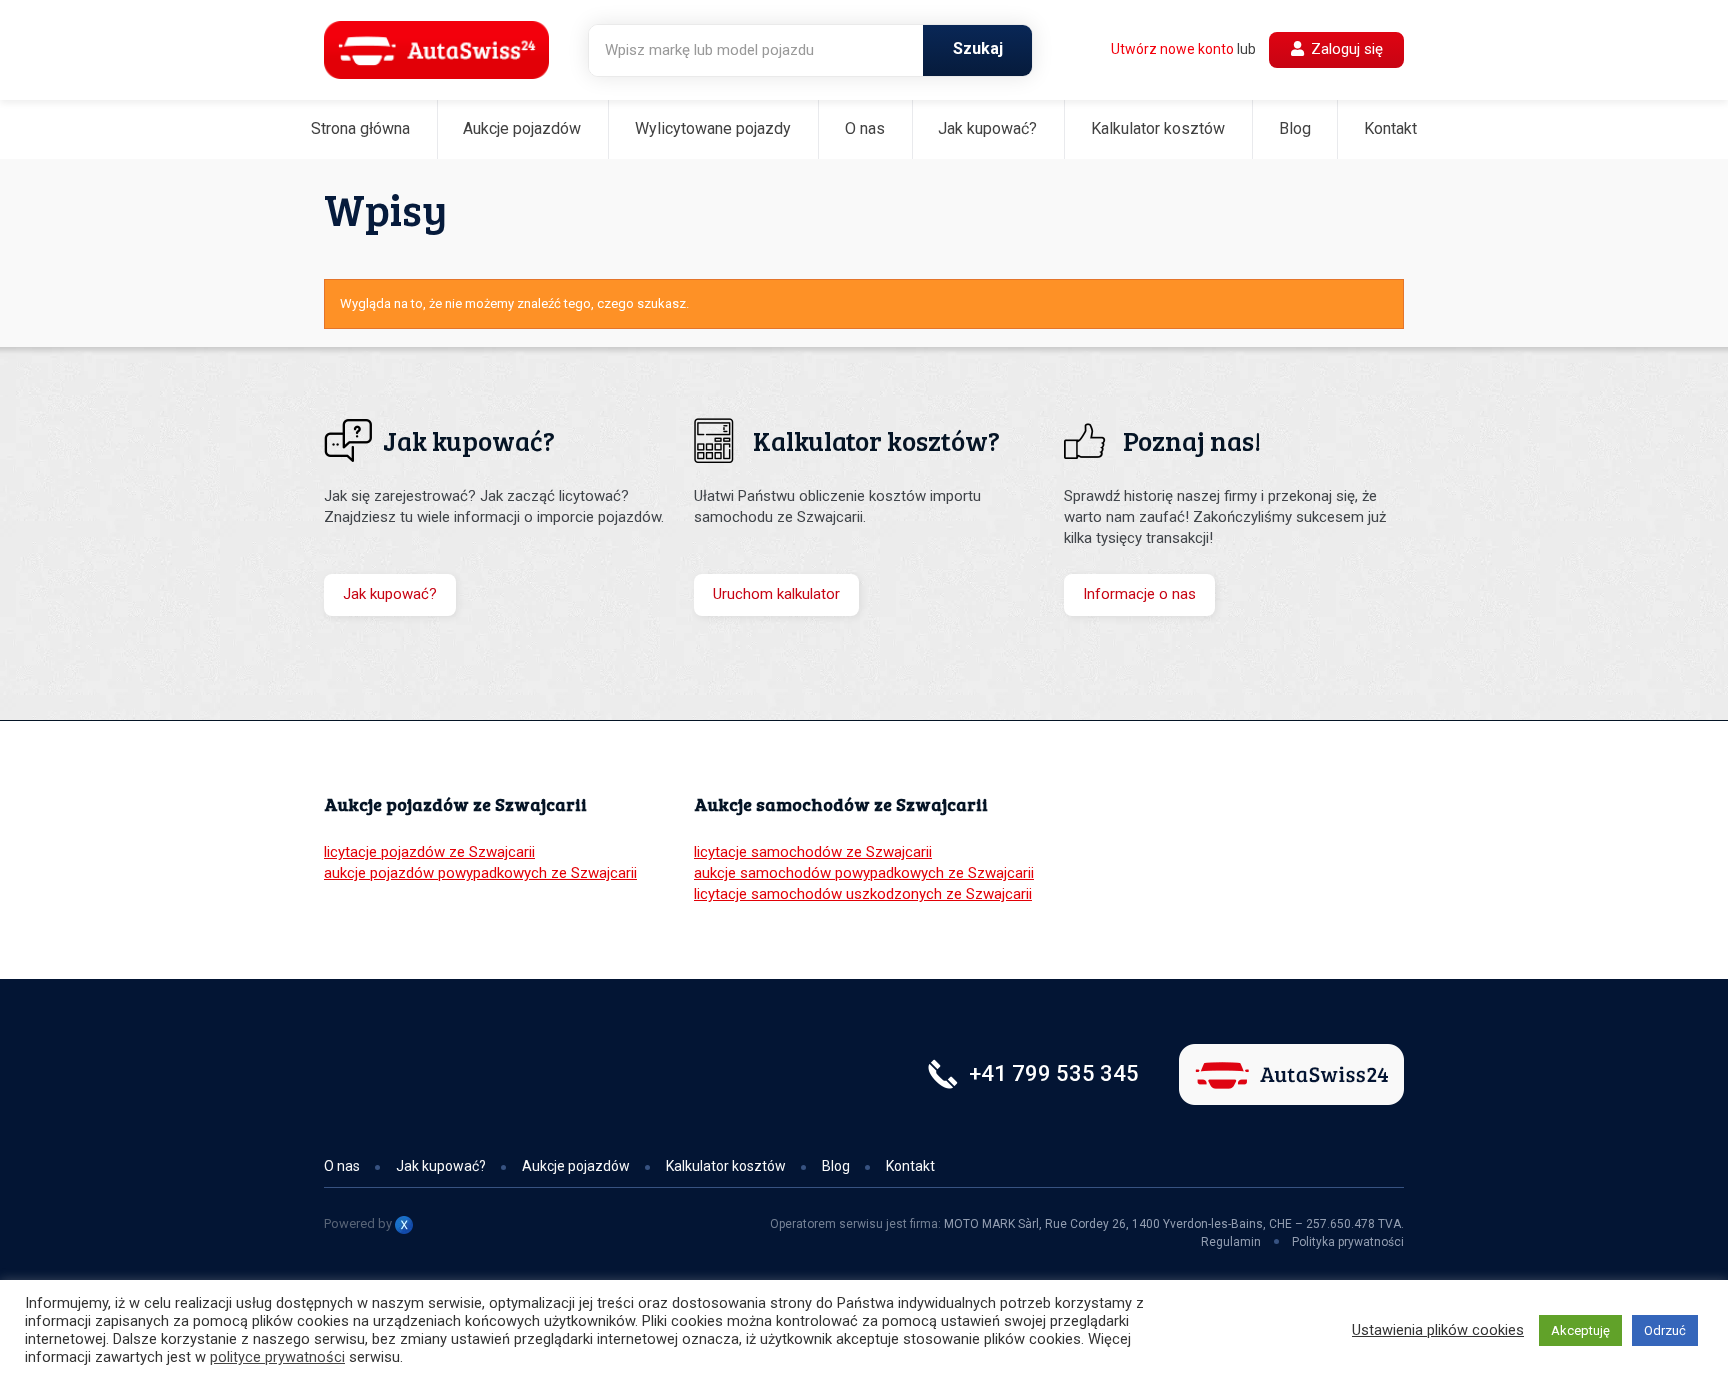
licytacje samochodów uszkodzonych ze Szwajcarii (863, 894)
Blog (1295, 128)
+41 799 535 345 (1054, 1073)
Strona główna (360, 128)
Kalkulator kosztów (1158, 128)
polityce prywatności (277, 1357)
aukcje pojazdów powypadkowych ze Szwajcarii (480, 873)
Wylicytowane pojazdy (713, 128)
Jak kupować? (987, 128)
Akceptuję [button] (1580, 1330)
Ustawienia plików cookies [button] (1438, 1330)
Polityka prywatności (1348, 1242)
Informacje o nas (1139, 594)
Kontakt (1390, 128)
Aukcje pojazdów (522, 128)
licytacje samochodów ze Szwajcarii (813, 852)
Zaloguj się (1345, 49)
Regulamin (1231, 1242)
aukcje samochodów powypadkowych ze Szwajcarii (864, 873)
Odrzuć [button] (1665, 1330)
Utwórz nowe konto (1172, 49)
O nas (865, 128)
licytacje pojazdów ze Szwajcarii (429, 852)
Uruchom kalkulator (776, 594)
